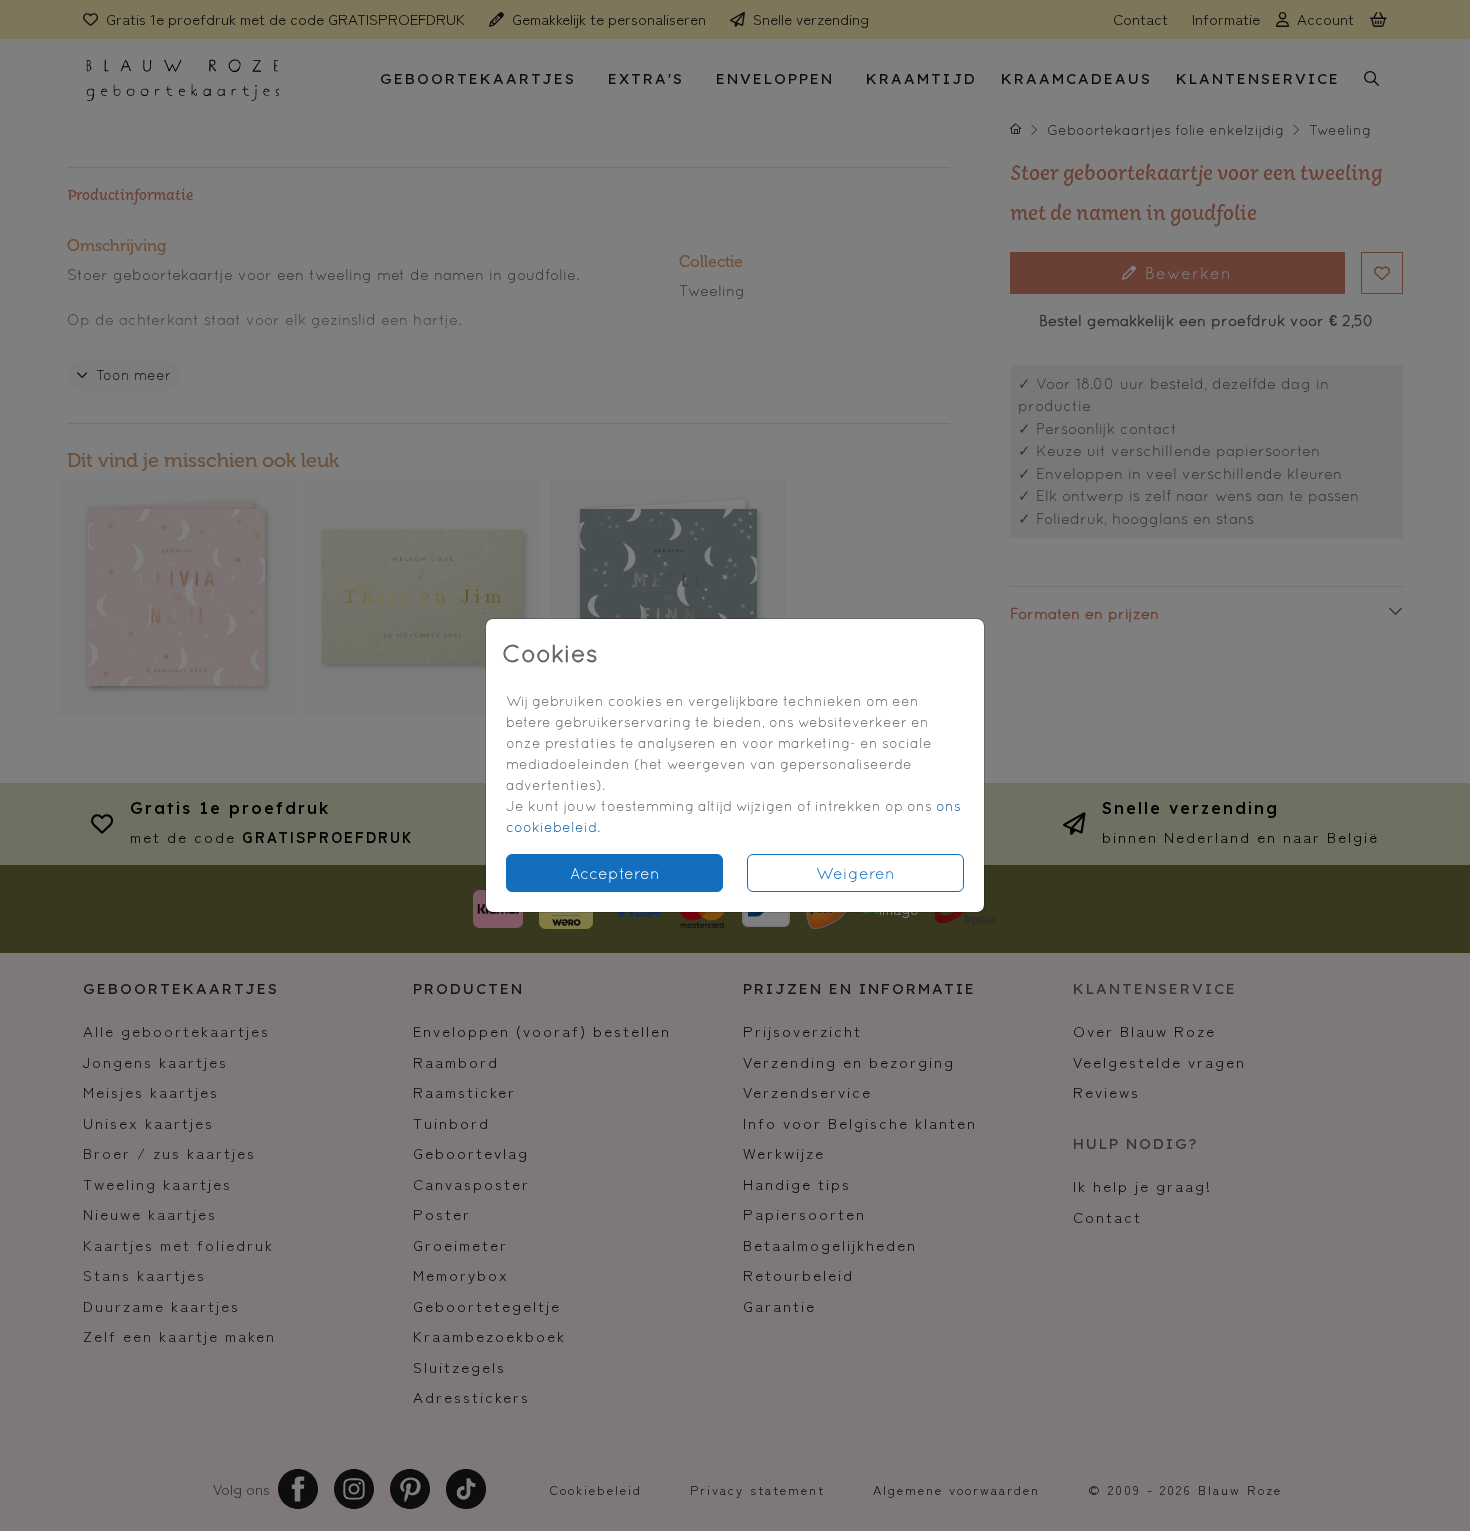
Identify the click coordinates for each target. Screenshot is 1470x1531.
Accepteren (615, 873)
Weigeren (855, 873)
